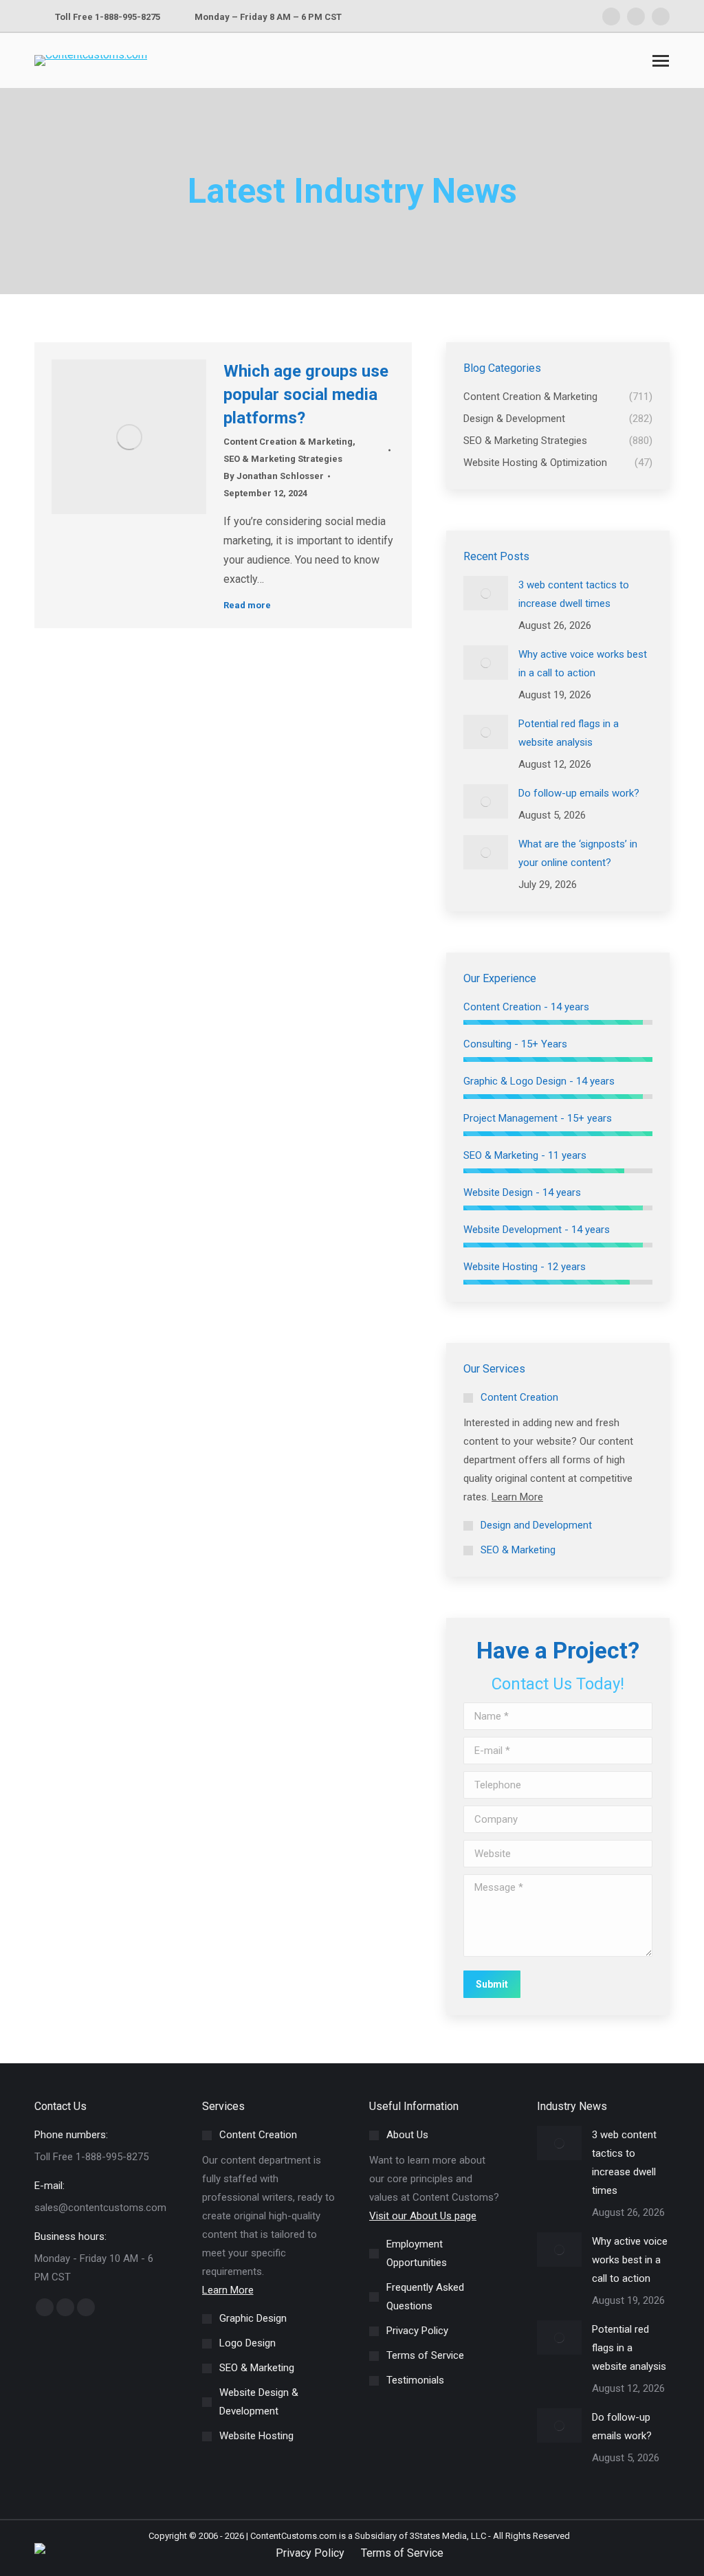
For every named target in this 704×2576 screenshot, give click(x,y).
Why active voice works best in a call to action (583, 664)
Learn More (517, 1497)
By (274, 476)
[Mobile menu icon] (661, 61)
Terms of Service (402, 2553)
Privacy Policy (310, 2553)
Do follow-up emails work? (579, 793)
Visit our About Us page (423, 2216)
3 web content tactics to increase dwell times (574, 594)
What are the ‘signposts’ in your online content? (578, 853)
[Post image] (486, 593)
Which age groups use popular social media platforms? (306, 395)
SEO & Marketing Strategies (283, 459)
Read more (247, 605)
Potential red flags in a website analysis (569, 733)
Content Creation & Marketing (288, 442)
